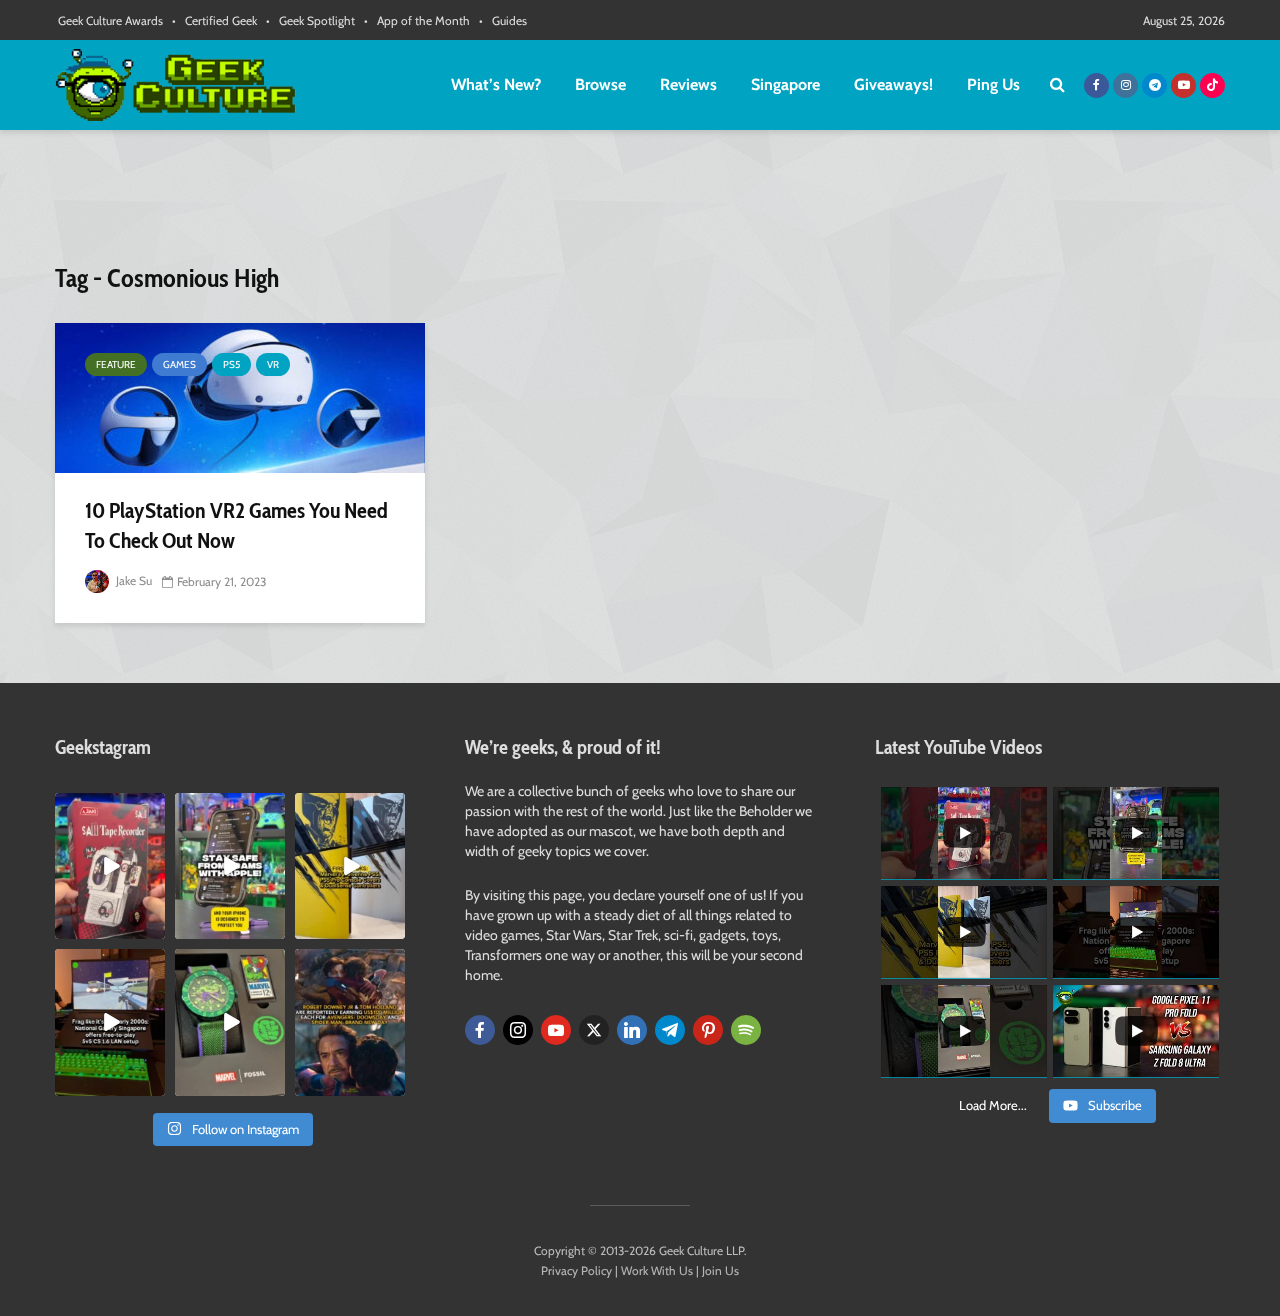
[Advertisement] (640, 205)
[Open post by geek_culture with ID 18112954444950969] (230, 866)
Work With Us (657, 1270)
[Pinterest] (708, 1030)
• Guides (503, 20)
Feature (116, 364)
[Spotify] (746, 1030)
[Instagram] (518, 1030)
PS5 (231, 364)
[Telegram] (670, 1030)
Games (179, 364)
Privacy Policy (576, 1270)
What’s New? (496, 84)
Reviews (688, 84)
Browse (600, 84)
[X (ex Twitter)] (594, 1030)
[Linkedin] (632, 1030)
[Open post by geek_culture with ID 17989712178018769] (350, 1022)
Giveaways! (893, 84)
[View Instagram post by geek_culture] (153, 928)
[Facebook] (480, 1030)
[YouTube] (556, 1030)
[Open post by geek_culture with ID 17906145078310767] (110, 866)
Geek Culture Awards (110, 20)
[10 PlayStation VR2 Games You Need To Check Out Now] (240, 398)
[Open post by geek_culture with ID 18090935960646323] (110, 1022)
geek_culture (108, 808)
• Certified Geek (214, 20)
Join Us (720, 1270)
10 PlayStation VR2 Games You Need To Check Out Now (236, 525)
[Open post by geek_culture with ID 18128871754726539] (350, 866)
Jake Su (132, 580)
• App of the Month (417, 20)
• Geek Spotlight (310, 20)
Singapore (785, 84)
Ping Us (993, 84)
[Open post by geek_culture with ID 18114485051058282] (230, 1022)
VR (273, 364)
